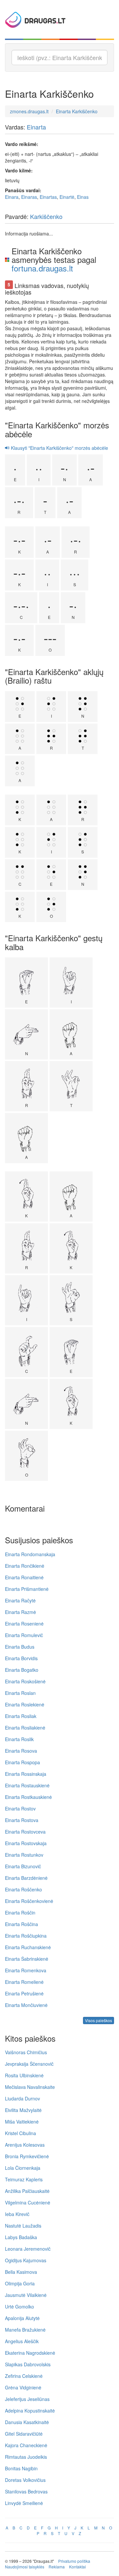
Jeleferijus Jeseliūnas (27, 2399)
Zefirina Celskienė (24, 2376)
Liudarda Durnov (22, 2098)
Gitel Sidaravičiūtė (24, 2434)
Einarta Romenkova (26, 1970)
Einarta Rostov (20, 1808)
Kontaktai (78, 2567)
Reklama (57, 2567)
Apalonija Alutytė (22, 2318)
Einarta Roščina (21, 1924)
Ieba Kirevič (17, 2214)
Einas (83, 197)
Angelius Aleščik (22, 2341)
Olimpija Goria (20, 2283)
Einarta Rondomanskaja (30, 1554)
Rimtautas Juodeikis (26, 2457)
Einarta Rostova (22, 1820)
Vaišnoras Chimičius (26, 2052)
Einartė (67, 197)
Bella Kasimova (21, 2272)
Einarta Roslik (19, 1739)
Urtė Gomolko (20, 2307)
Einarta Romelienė (24, 1982)
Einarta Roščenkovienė (29, 1901)
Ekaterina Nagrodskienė (30, 2353)
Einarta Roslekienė (25, 1704)
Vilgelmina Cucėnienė (28, 2202)
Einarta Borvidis (21, 1658)
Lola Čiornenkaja (23, 2168)
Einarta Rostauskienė (27, 1785)
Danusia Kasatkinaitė (27, 2422)
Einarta (36, 127)
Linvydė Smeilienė (24, 2503)
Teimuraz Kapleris (24, 2179)
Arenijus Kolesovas (25, 2145)
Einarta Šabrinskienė (27, 1959)
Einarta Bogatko (22, 1670)
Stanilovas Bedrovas (26, 2491)
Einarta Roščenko (23, 1889)
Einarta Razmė (20, 1612)
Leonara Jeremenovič (28, 2249)
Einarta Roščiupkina (26, 1936)
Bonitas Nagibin (21, 2468)
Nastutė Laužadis (23, 2226)
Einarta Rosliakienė (25, 1728)
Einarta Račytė (20, 1600)
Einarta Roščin (20, 1913)
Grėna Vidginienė (23, 2387)
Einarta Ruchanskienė (28, 1947)
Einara (12, 197)
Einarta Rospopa (22, 1762)
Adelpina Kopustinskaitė (30, 2411)
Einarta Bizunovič (23, 1866)
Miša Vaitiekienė (22, 2122)
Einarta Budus (20, 1647)
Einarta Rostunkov (24, 1855)
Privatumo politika (74, 2561)
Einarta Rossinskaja (26, 1774)
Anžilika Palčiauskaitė (27, 2191)
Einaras (29, 197)
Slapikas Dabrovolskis (28, 2364)
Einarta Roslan (20, 1693)
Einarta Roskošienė (25, 1681)
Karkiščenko (46, 216)
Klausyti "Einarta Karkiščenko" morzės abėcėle (59, 448)
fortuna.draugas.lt (42, 268)
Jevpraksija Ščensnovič (29, 2064)
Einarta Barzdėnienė (26, 1878)
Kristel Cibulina (20, 2133)
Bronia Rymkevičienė (27, 2156)
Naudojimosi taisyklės (25, 2567)
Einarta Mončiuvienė (26, 2005)
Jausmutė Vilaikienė (26, 2295)
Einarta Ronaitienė (24, 1577)
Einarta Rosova (21, 1751)
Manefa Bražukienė (25, 2330)
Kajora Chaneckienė (26, 2445)
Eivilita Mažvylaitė (23, 2110)
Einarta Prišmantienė (27, 1589)
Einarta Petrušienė (24, 1993)
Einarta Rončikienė (25, 1566)
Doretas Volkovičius (25, 2480)
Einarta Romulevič (24, 1635)
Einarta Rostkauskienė (28, 1797)
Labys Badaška (21, 2237)
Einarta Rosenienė (24, 1624)
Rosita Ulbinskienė (24, 2075)
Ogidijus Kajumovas (26, 2260)
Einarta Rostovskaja (26, 1843)
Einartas (48, 197)
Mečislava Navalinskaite (30, 2087)
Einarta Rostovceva (25, 1832)
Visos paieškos (99, 2020)
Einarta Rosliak (21, 1716)
